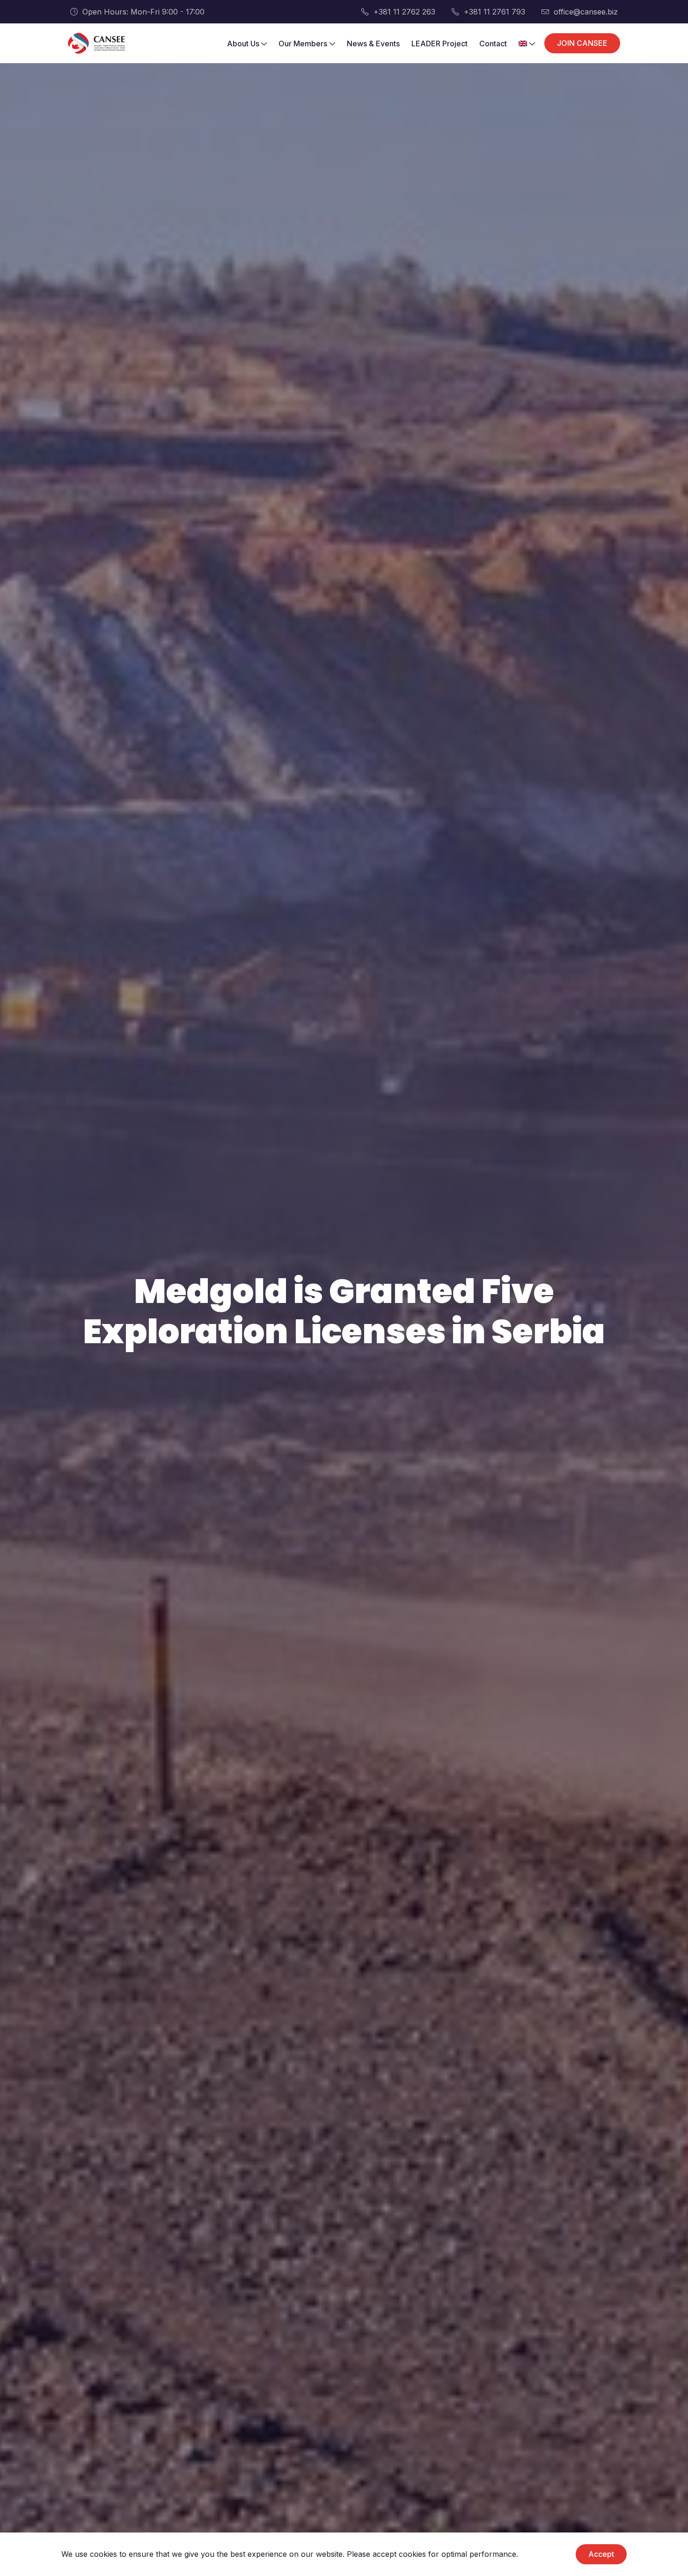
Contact (493, 44)
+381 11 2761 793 (494, 12)
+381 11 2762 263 (404, 12)
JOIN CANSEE (582, 43)
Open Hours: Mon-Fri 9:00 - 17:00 (143, 12)
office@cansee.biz (586, 12)
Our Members (303, 44)
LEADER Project (439, 44)
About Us (243, 44)
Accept (601, 2554)
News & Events (373, 44)
